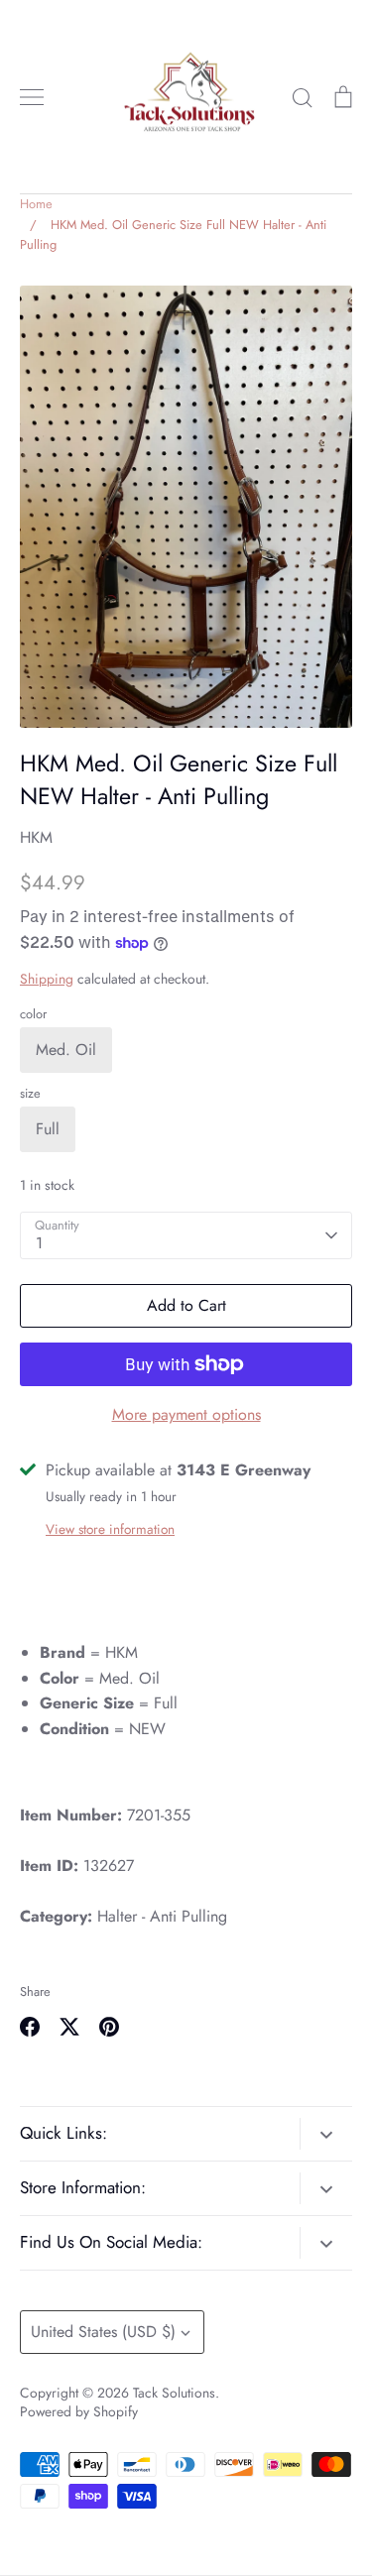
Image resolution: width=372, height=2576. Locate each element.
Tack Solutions (174, 2393)
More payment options (186, 1414)
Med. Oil (66, 1050)
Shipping (47, 979)
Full (48, 1129)
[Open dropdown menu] (326, 2134)
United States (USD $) (103, 2332)
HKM (36, 837)
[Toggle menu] (32, 97)
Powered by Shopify (79, 2411)
